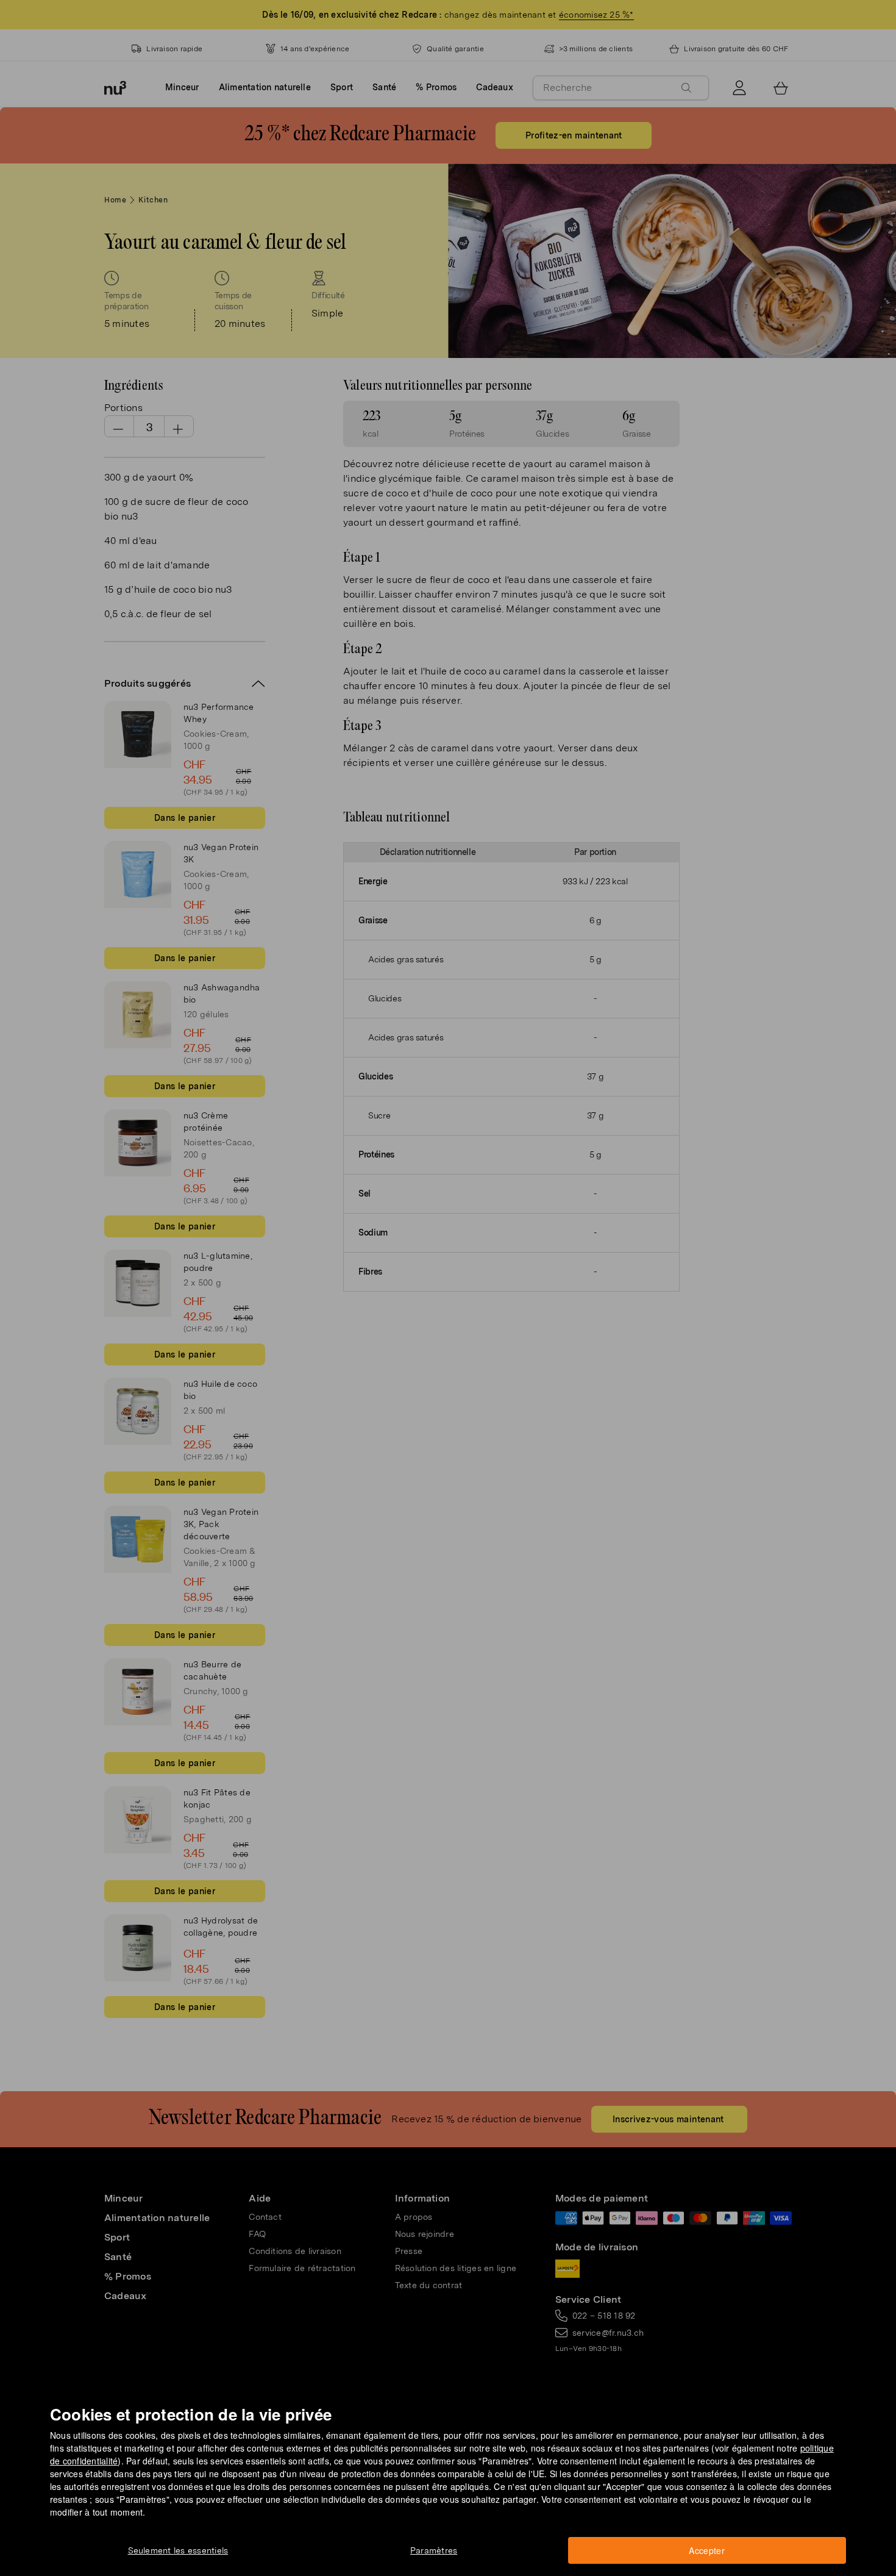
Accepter (707, 2550)
